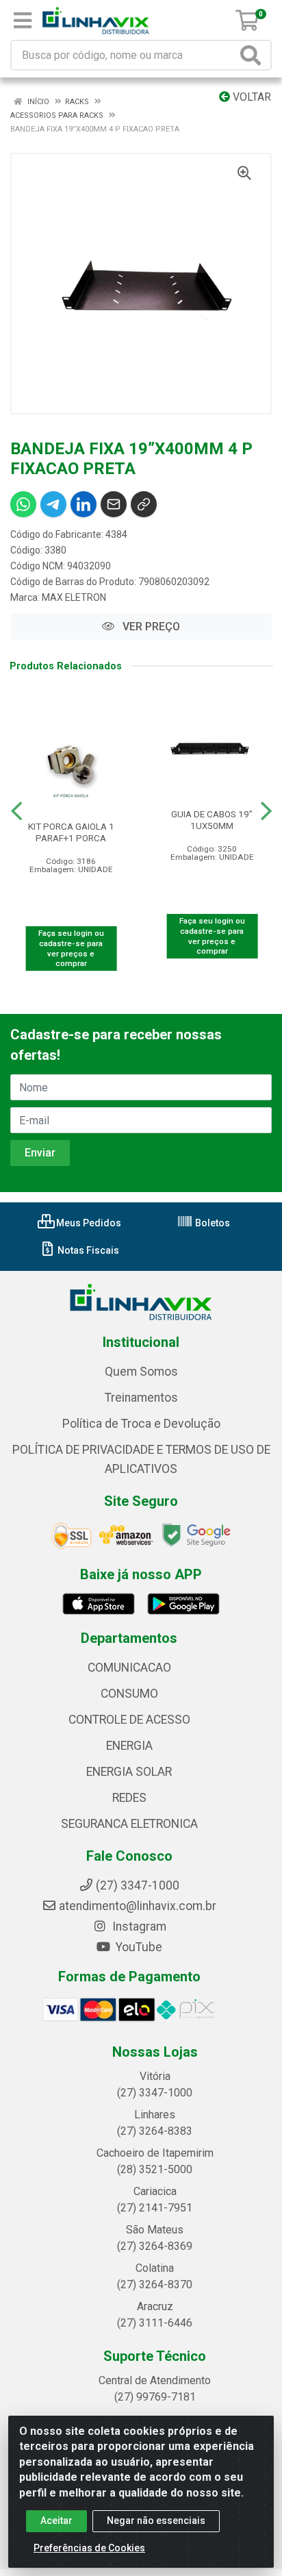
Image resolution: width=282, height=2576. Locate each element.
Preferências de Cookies (89, 2548)
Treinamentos (141, 1398)
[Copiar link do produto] (144, 504)
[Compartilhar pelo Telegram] (53, 504)
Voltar (251, 97)
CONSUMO (129, 1694)
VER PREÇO (150, 627)
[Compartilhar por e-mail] (114, 504)
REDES (129, 1798)
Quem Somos (141, 1372)
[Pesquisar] (253, 55)
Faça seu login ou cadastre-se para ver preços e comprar (71, 948)
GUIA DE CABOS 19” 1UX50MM (212, 820)
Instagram (138, 1927)
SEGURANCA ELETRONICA (129, 1824)
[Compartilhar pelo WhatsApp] (23, 504)
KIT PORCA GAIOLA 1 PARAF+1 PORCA (71, 832)
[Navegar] (16, 811)
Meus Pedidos (88, 1223)
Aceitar (56, 2521)
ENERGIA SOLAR (129, 1772)
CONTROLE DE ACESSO (129, 1720)
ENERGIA (129, 1746)
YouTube (138, 1947)
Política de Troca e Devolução (141, 1424)
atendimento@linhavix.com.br (138, 1906)
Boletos (211, 1223)
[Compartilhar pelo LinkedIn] (84, 504)
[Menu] (23, 21)
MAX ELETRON (74, 597)
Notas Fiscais (87, 1250)
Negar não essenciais (156, 2521)
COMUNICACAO (129, 1668)
